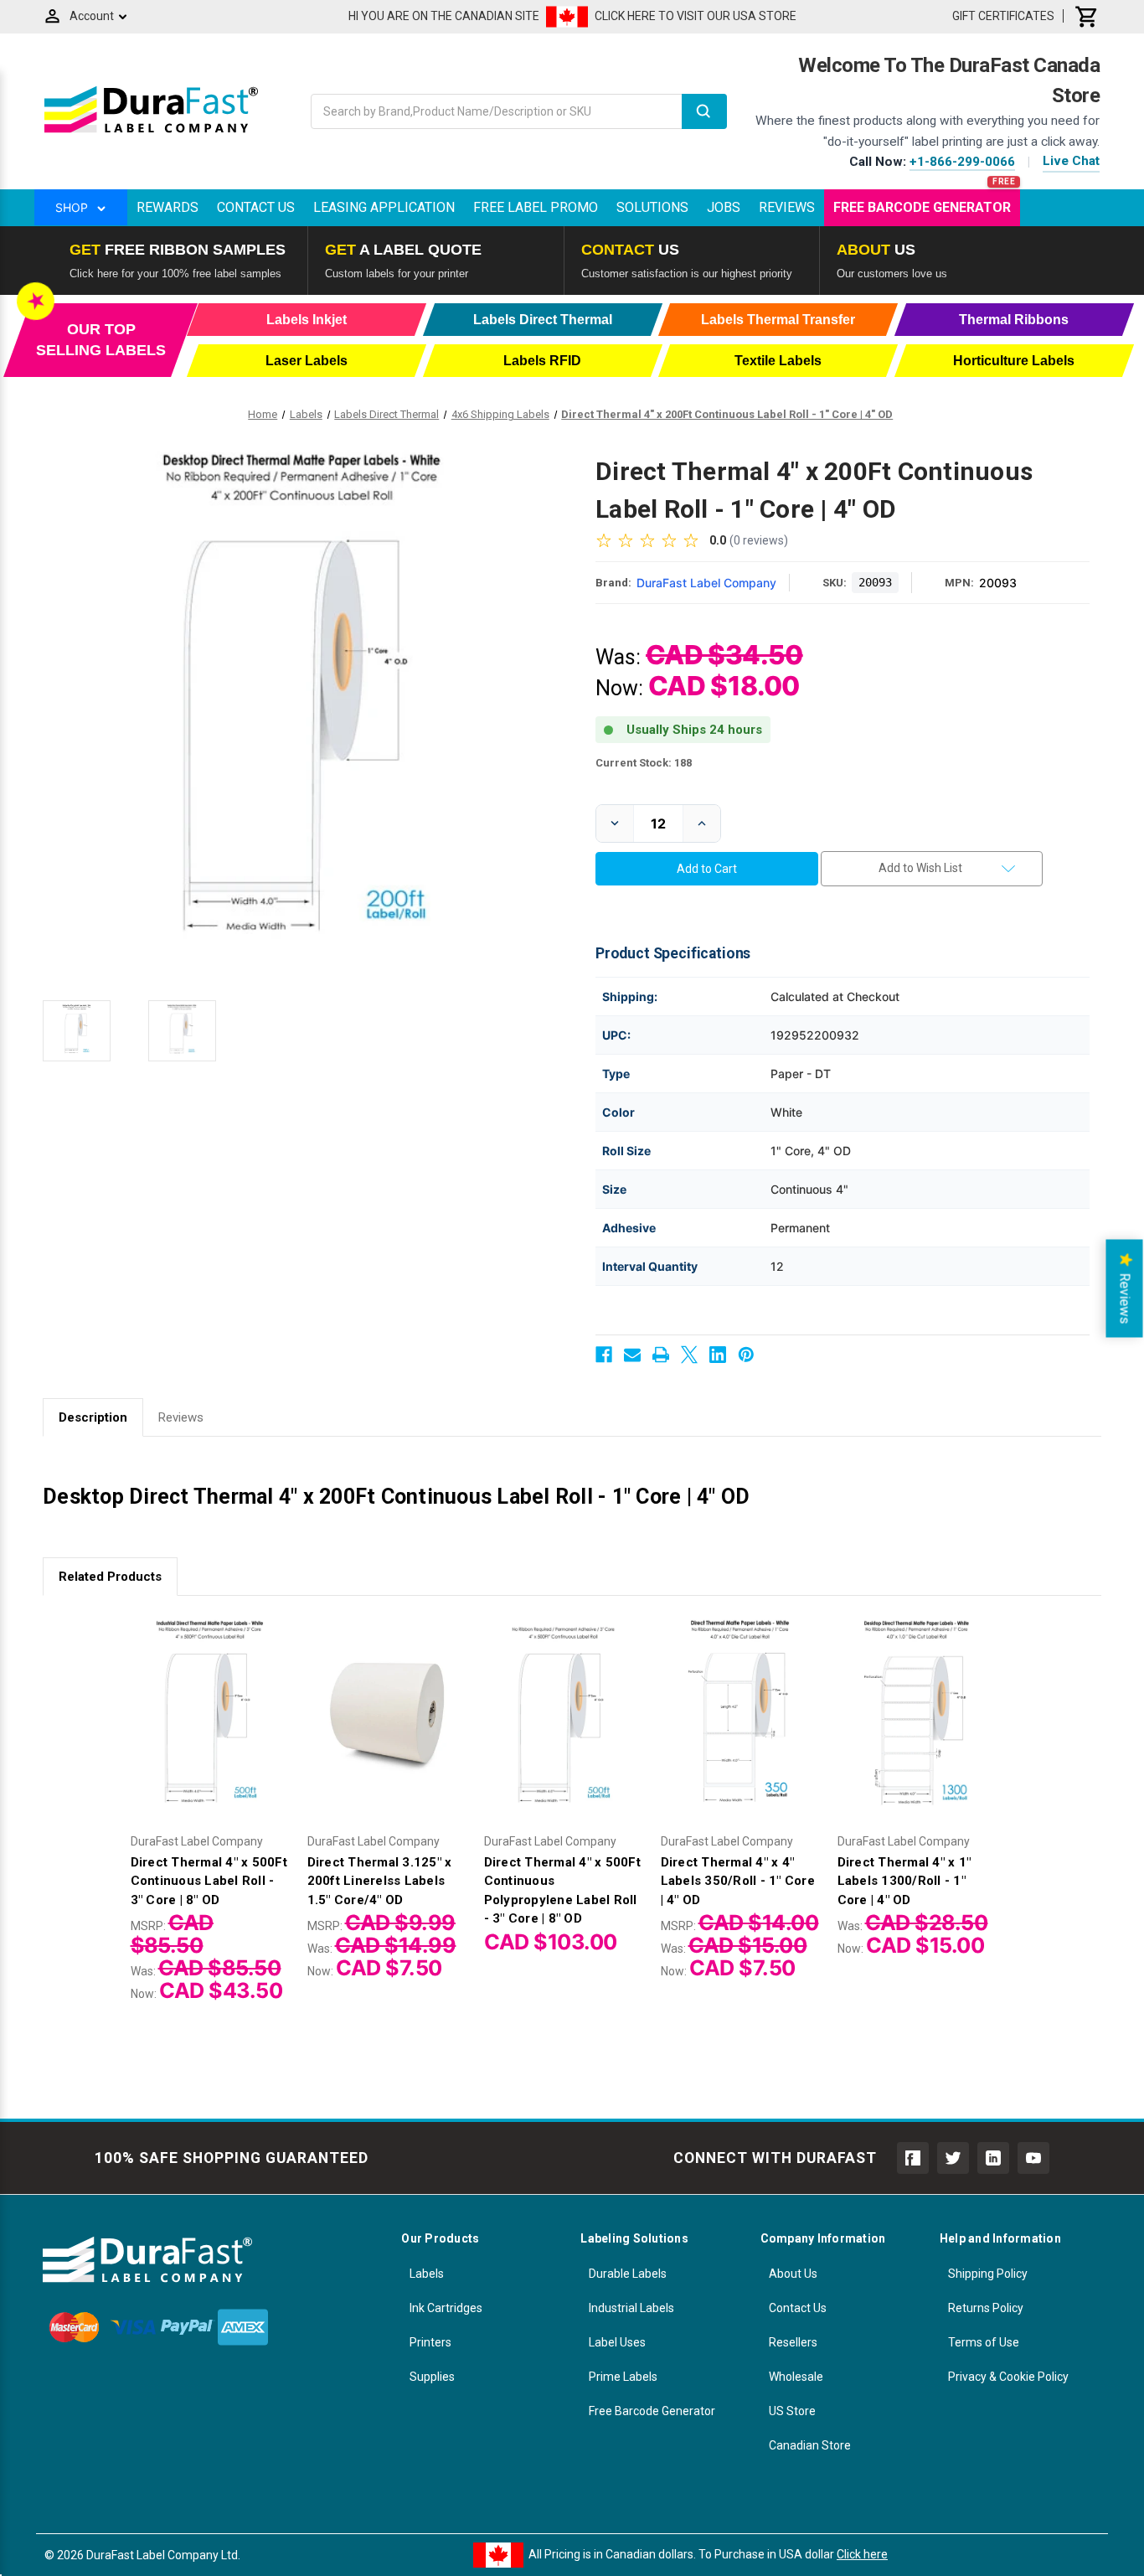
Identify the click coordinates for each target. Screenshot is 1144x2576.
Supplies (432, 2377)
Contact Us (256, 207)
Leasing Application (384, 207)
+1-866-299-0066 (962, 162)
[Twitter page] (953, 2158)
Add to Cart (210, 1733)
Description (93, 1417)
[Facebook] (604, 1355)
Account (92, 16)
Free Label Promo (536, 207)
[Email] (632, 1355)
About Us (793, 2274)
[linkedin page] (993, 2158)
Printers (430, 2342)
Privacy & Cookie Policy (1008, 2377)
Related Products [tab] (110, 1577)
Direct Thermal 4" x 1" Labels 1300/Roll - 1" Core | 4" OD (904, 1881)
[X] (689, 1355)
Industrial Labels (631, 2308)
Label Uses (617, 2342)
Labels (427, 2274)
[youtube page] (1033, 2158)
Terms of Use (984, 2342)
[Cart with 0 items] (1087, 16)
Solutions (652, 207)
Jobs (724, 207)
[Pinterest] (746, 1355)
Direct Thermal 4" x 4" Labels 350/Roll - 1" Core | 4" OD (738, 1881)
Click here (862, 2554)
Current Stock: (644, 763)
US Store (792, 2411)
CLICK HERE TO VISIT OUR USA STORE (696, 16)
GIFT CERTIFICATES (1003, 16)
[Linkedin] (718, 1355)
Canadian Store (810, 2445)
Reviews (787, 207)
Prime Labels (623, 2377)
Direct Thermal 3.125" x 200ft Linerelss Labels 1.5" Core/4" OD (380, 1881)
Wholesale (796, 2377)
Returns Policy (986, 2308)
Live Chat (1071, 161)
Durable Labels (628, 2274)
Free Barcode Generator (922, 207)
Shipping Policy (988, 2274)
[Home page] (151, 132)
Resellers (793, 2342)
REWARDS (167, 207)
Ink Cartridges (446, 2308)
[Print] (661, 1355)
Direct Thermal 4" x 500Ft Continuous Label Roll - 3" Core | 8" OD (209, 1881)
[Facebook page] (913, 2158)
